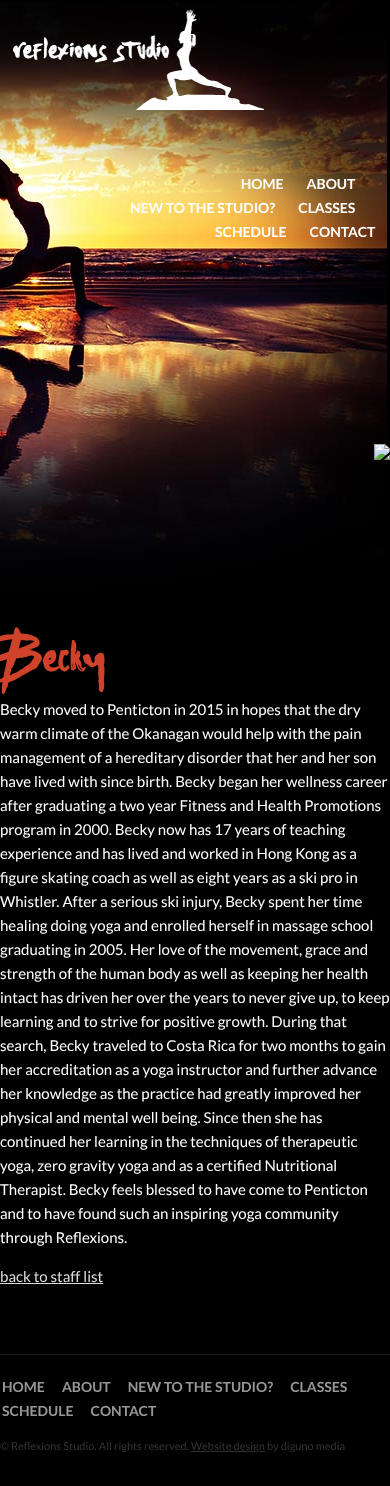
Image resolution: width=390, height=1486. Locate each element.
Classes (326, 207)
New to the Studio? (202, 207)
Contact (343, 231)
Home (262, 183)
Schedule (250, 231)
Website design (228, 1446)
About (331, 183)
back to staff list (51, 1277)
